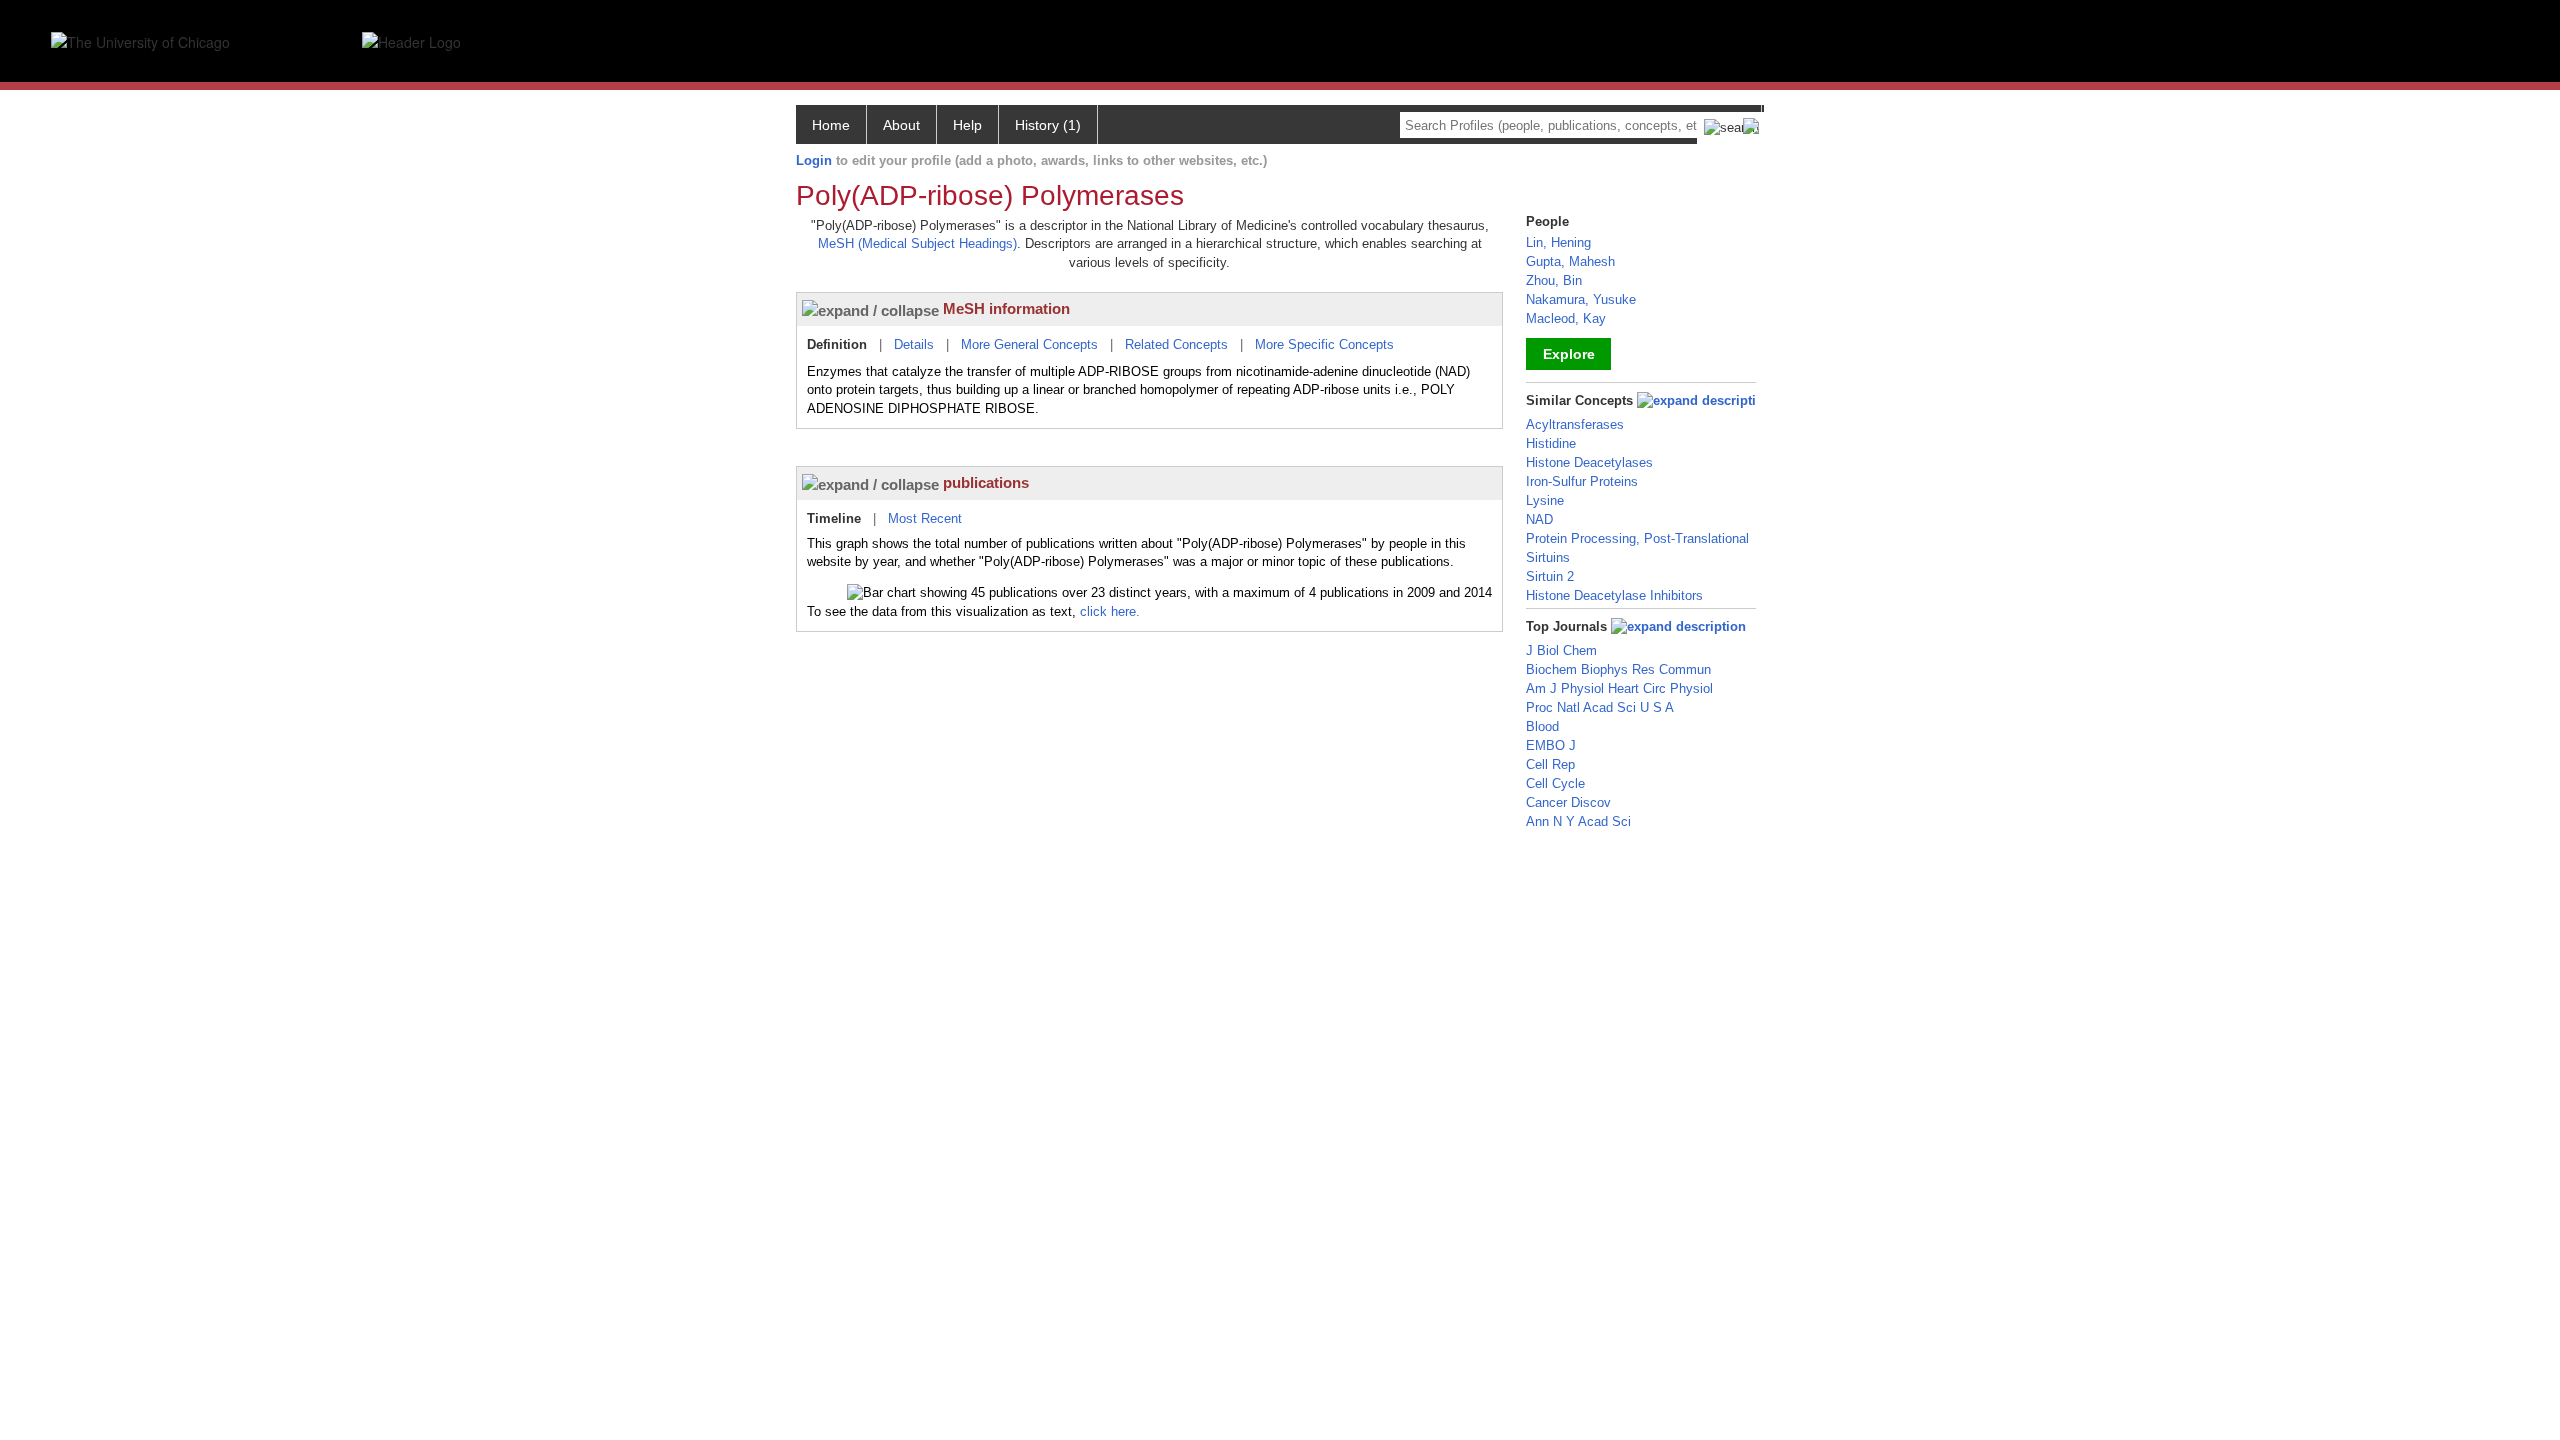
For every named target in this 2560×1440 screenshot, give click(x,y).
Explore (1569, 354)
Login (814, 160)
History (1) (1048, 125)
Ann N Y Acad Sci (1578, 821)
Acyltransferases (1575, 424)
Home (831, 125)
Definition (837, 344)
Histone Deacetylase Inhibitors (1614, 595)
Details (914, 344)
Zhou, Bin (1554, 280)
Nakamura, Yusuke (1581, 299)
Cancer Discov (1568, 802)
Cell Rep (1550, 764)
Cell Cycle (1555, 783)
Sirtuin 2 (1550, 576)
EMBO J (1551, 745)
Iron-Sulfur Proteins (1582, 481)
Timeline (834, 518)
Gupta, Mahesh (1570, 261)
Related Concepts (1176, 344)
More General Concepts (1029, 344)
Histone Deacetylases (1589, 462)
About (901, 125)
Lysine (1545, 500)
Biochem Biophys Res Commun (1618, 669)
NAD (1539, 519)
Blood (1542, 726)
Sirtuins (1548, 557)
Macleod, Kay (1566, 318)
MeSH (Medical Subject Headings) (917, 243)
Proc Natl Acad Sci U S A (1600, 707)
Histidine (1551, 443)
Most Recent (925, 518)
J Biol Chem (1561, 650)
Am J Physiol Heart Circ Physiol (1619, 688)
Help (967, 125)
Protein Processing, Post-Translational (1637, 538)
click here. (1110, 611)
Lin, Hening (1558, 242)
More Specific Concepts (1324, 344)
